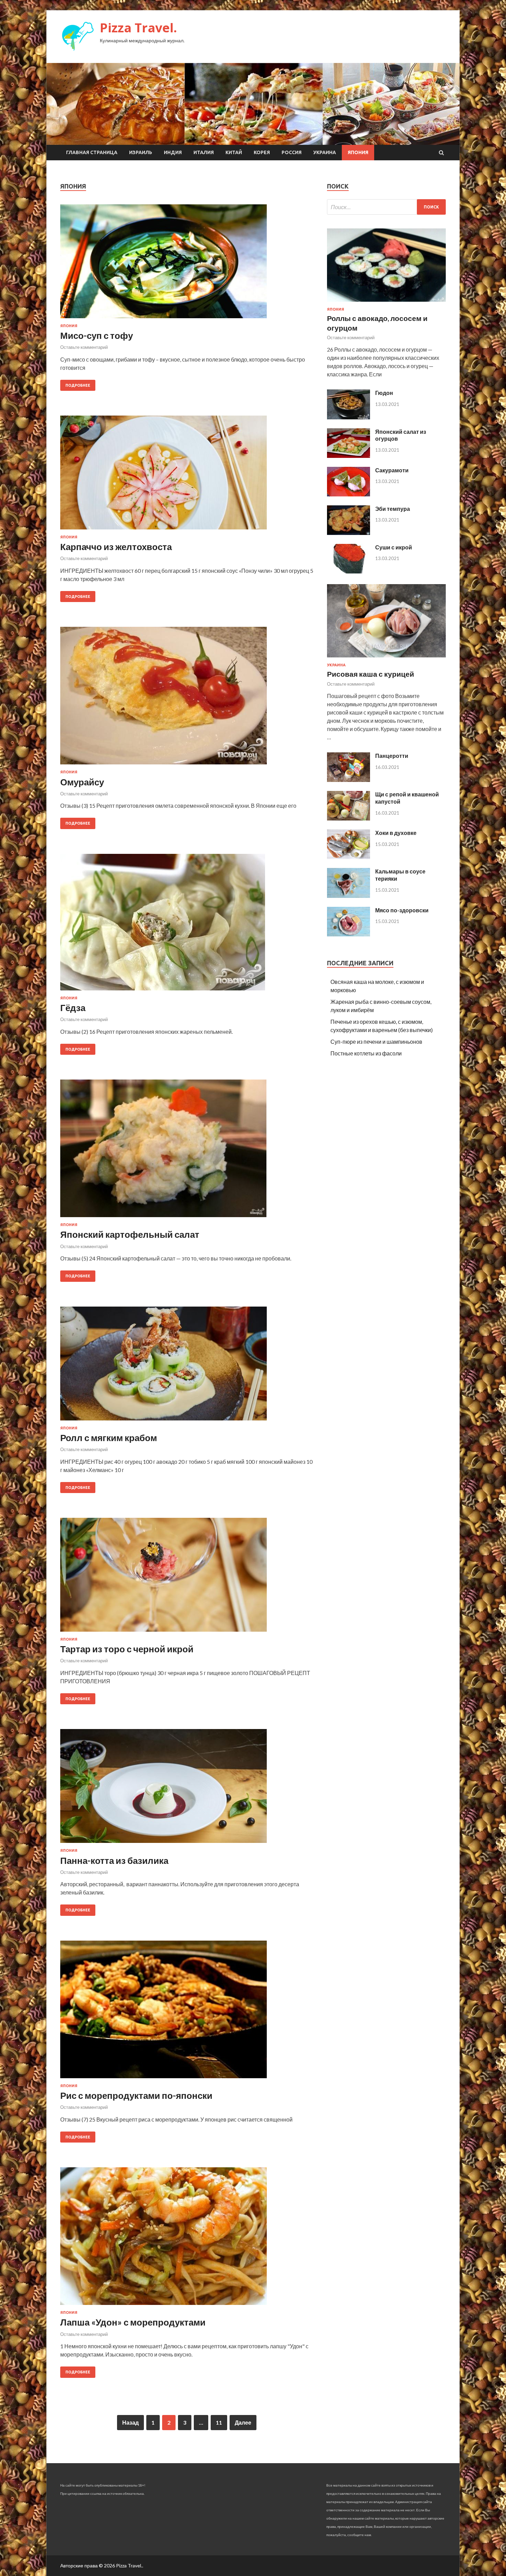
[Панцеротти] (349, 780)
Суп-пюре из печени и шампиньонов (376, 1042)
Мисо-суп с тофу (97, 335)
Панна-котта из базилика (114, 1860)
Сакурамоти (392, 470)
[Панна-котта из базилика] (187, 1789)
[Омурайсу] (187, 698)
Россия (292, 152)
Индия (173, 152)
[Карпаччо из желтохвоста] (187, 475)
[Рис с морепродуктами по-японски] (187, 2012)
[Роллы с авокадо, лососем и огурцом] (386, 303)
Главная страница (92, 152)
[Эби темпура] (349, 533)
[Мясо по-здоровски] (349, 934)
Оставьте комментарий (84, 347)
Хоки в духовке (396, 833)
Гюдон (384, 393)
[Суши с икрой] (349, 571)
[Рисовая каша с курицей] (386, 659)
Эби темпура (393, 509)
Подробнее (78, 385)
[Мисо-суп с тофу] (187, 264)
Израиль (141, 152)
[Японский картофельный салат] (187, 1151)
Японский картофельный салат (130, 1234)
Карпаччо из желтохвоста (116, 547)
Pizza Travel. (138, 28)
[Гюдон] (349, 417)
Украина (325, 152)
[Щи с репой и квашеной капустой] (349, 818)
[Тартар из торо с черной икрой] (187, 1577)
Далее (243, 2422)
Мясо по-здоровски (402, 910)
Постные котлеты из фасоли (366, 1053)
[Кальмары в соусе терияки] (349, 896)
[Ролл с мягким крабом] (187, 1366)
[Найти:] (386, 207)
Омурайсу (82, 782)
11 (219, 2422)
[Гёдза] (187, 925)
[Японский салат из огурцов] (349, 456)
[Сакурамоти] (349, 494)
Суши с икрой (394, 547)
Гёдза (73, 1008)
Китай (234, 152)
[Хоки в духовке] (349, 857)
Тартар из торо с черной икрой (127, 1649)
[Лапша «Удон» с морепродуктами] (187, 2239)
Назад (130, 2422)
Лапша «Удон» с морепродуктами (133, 2322)
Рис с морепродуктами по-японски (136, 2095)
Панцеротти (392, 756)
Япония (358, 152)
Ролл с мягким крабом (109, 1438)
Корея (262, 152)
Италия (204, 152)
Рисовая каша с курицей (371, 674)
